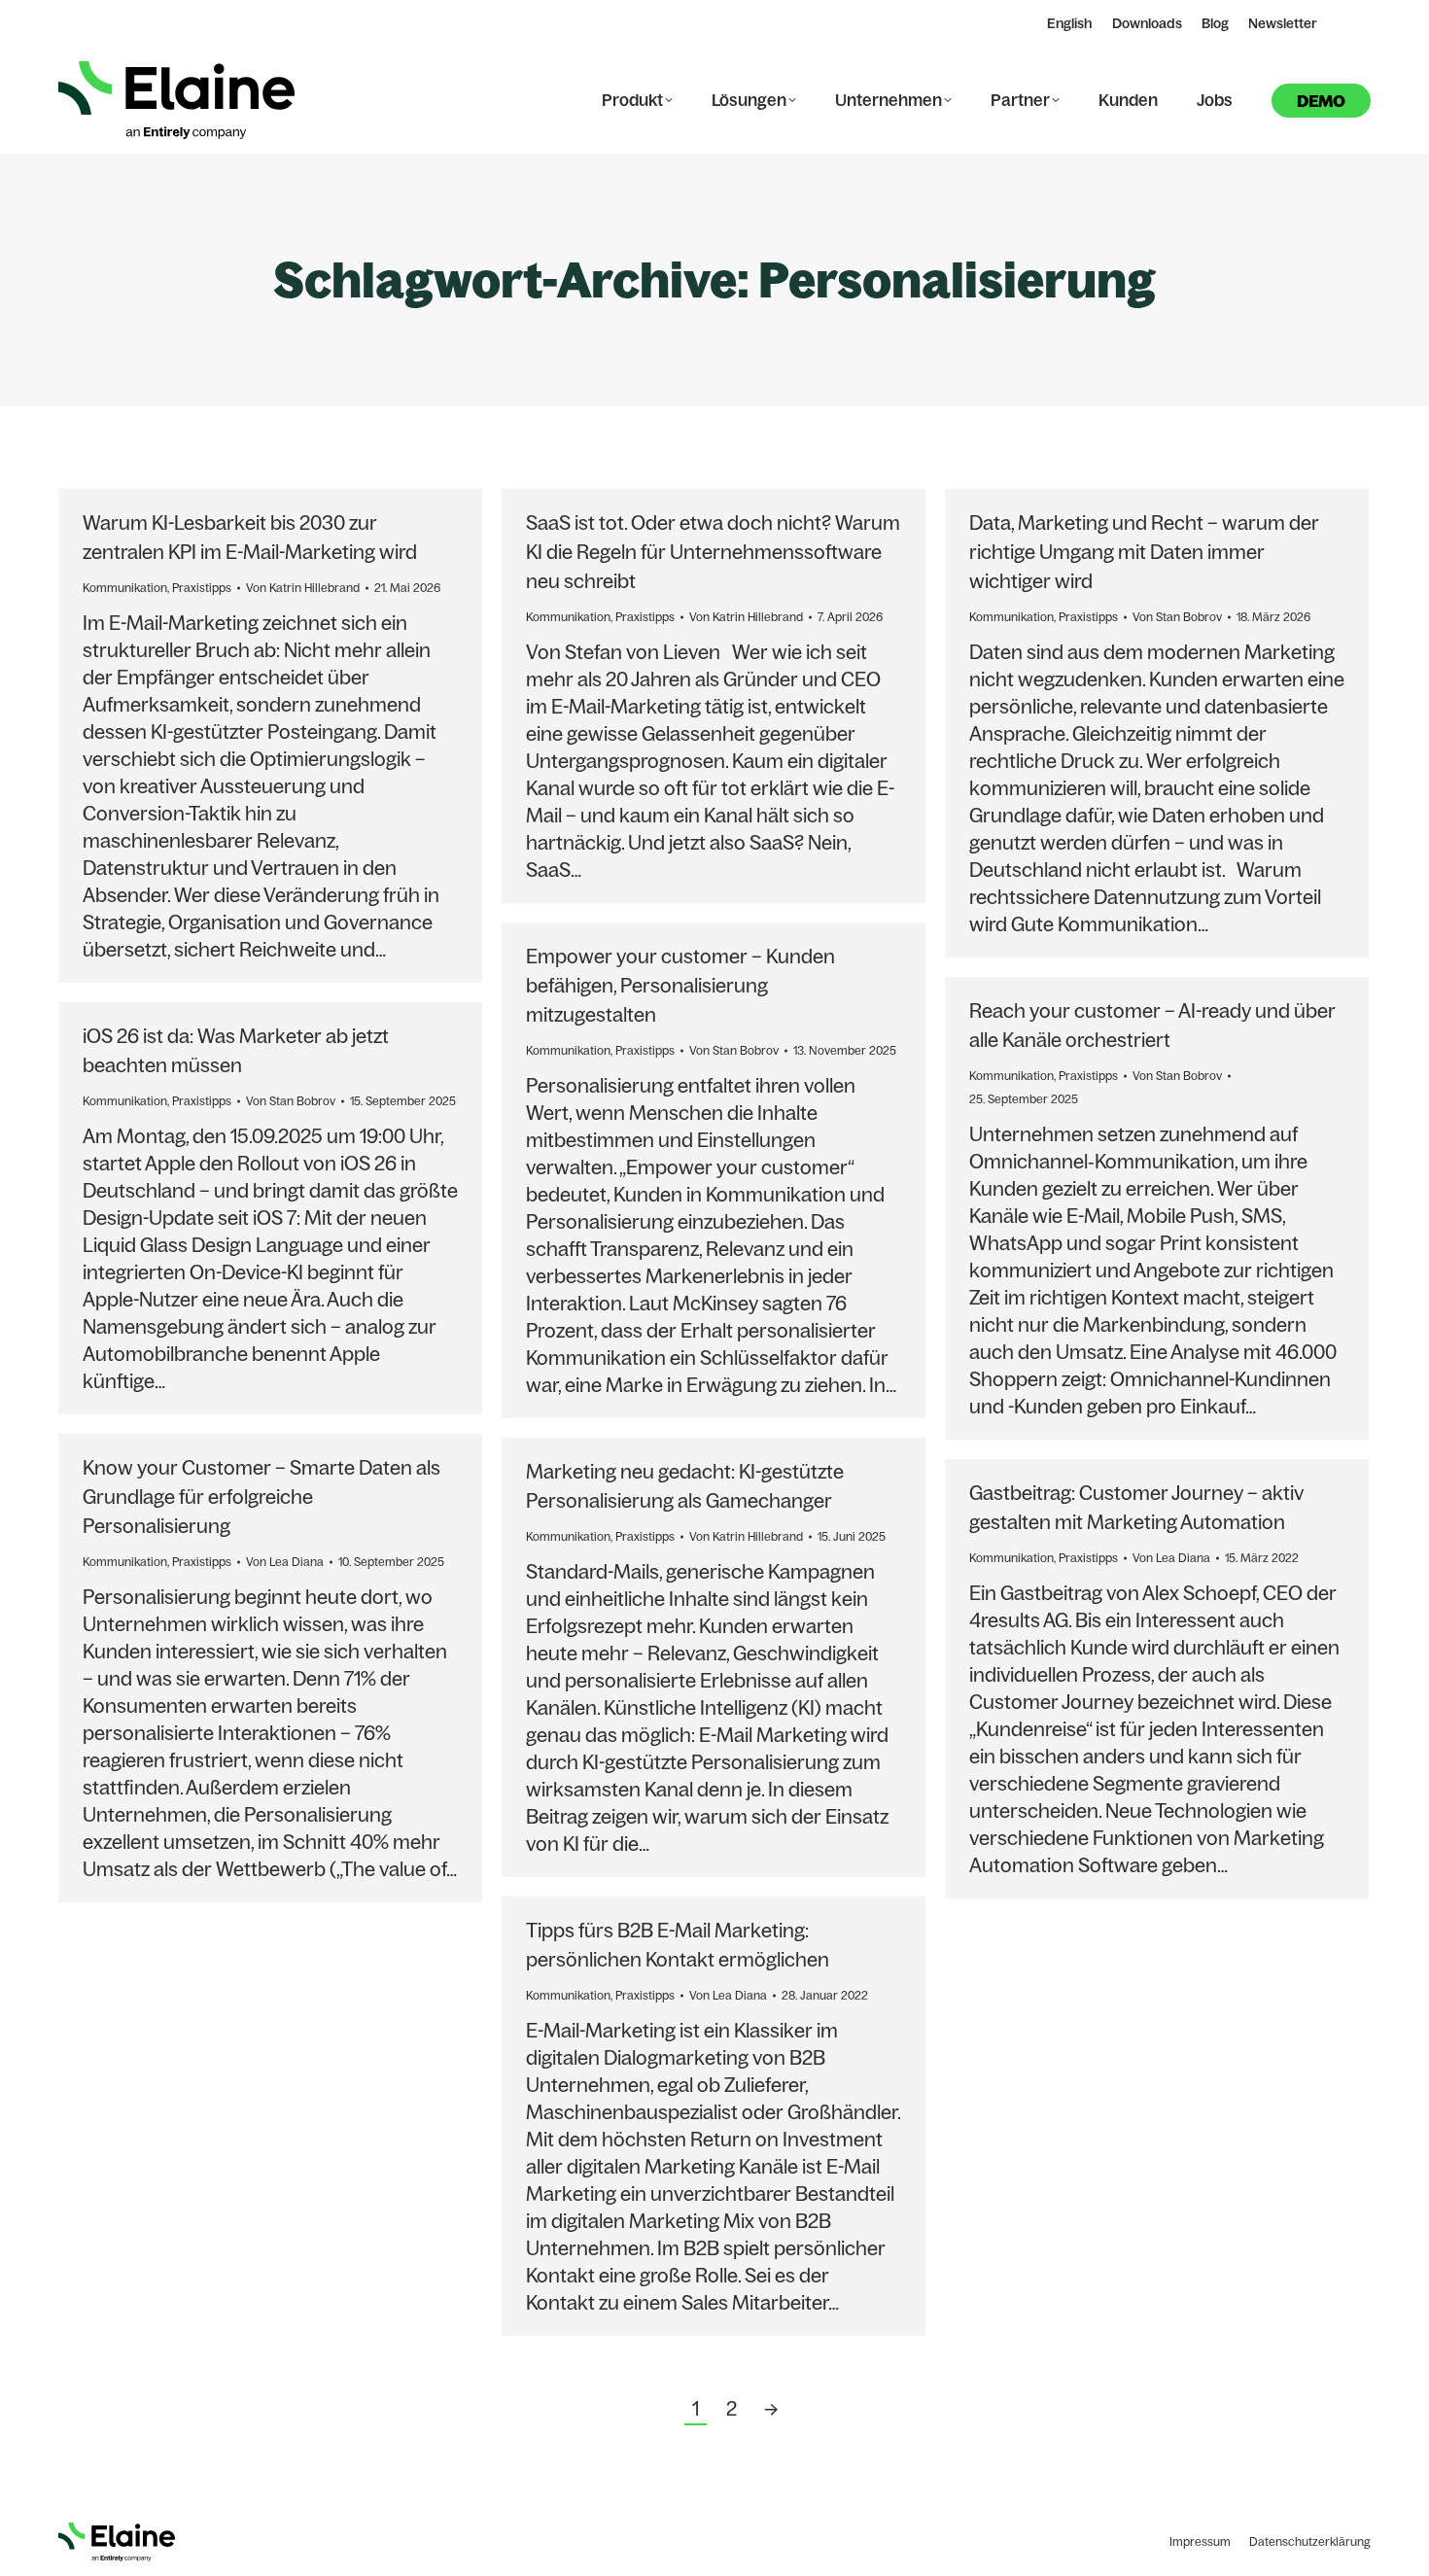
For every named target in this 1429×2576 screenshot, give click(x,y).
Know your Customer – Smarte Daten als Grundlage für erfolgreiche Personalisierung (261, 1497)
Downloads (1147, 23)
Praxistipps (202, 588)
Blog (1215, 23)
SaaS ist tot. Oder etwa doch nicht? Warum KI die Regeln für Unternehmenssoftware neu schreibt (713, 552)
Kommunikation (125, 588)
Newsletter (1283, 23)
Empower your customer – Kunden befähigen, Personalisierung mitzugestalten (680, 985)
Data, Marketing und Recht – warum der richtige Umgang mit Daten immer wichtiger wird (1144, 552)
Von (303, 588)
